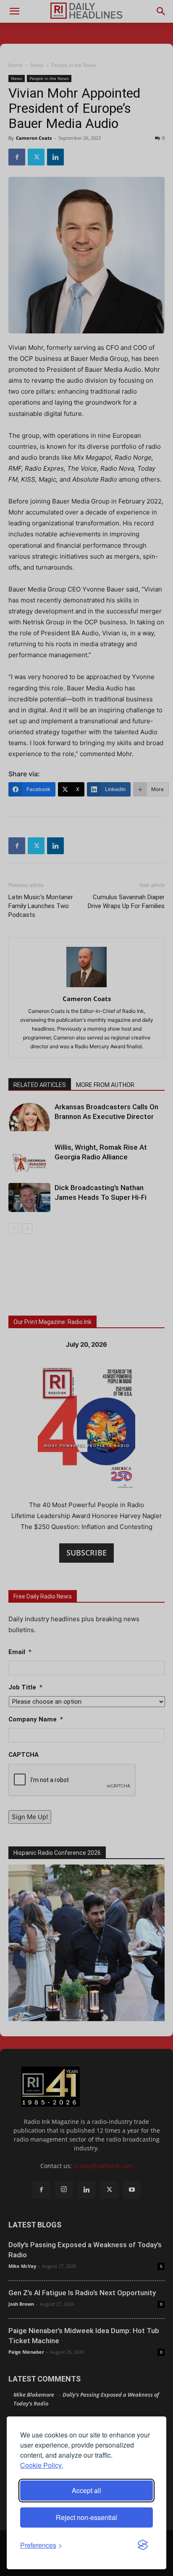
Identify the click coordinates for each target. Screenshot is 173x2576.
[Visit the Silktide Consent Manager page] (143, 2545)
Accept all (86, 2490)
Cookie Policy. (42, 2465)
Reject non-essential (86, 2517)
